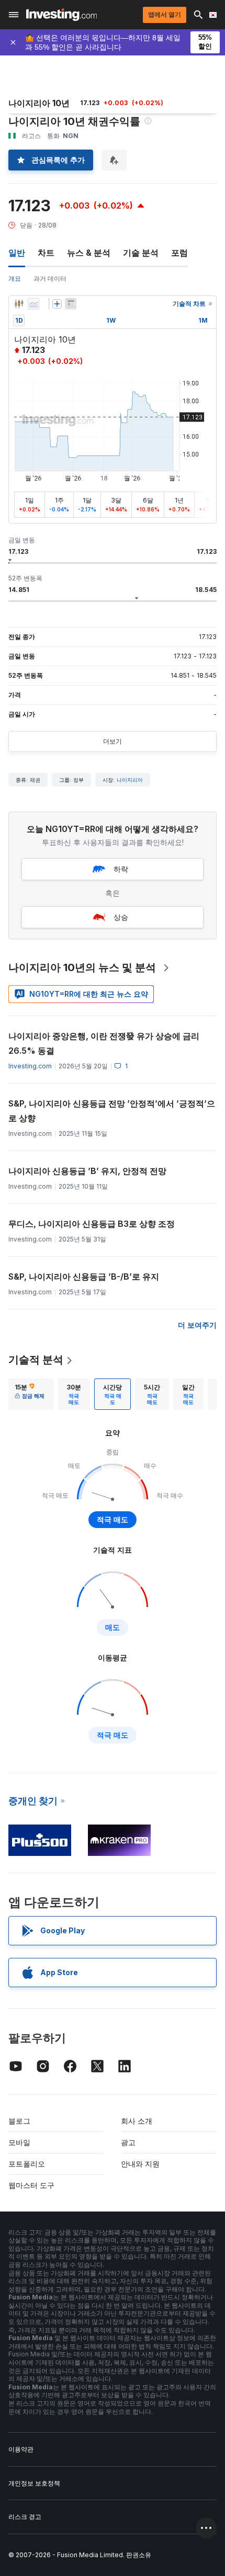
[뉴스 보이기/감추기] (71, 304)
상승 (121, 917)
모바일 (19, 2142)
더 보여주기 (197, 1325)
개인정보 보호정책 (34, 2483)
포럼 (179, 253)
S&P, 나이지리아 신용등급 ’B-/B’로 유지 (84, 1276)
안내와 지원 (140, 2164)
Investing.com (30, 1066)
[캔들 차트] (19, 304)
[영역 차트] (33, 304)
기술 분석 (141, 253)
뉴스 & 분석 (89, 253)
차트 (46, 253)
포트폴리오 (27, 2164)
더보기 (113, 741)
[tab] (30, 1394)
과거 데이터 (50, 278)
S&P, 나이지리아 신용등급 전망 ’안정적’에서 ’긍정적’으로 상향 (112, 1111)
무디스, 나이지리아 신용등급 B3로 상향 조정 (92, 1224)
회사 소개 (137, 2121)
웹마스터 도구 (31, 2185)
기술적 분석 (36, 1360)
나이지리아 (130, 780)
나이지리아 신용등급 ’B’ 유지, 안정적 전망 (87, 1171)
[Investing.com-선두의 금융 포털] (61, 15)
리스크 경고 (25, 2517)
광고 (128, 2142)
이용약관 (21, 2449)
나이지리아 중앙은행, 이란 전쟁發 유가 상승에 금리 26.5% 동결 (104, 1043)
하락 (121, 869)
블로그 (19, 2121)
